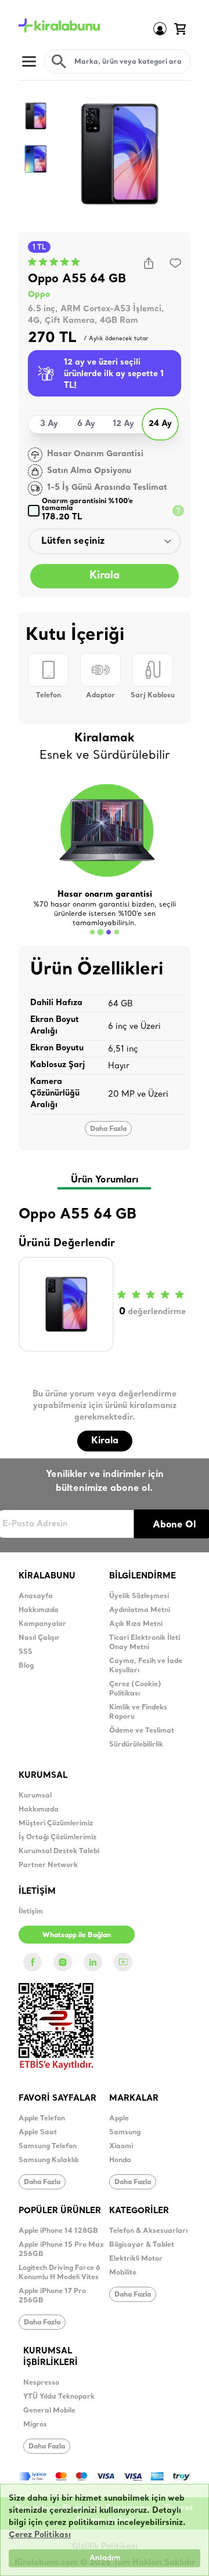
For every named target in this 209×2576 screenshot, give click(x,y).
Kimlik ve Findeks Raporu (138, 1712)
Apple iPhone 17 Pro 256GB (52, 2296)
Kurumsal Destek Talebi (59, 1851)
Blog (26, 1666)
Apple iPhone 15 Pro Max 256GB (61, 2250)
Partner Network (48, 1865)
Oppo (39, 295)
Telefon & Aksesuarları (148, 2231)
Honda (120, 2160)
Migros (35, 2425)
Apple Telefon (42, 2119)
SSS (26, 1652)
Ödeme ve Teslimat (142, 1731)
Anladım (105, 2558)
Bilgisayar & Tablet (142, 2245)
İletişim (31, 1912)
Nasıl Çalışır (39, 1638)
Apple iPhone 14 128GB (58, 2231)
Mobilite (123, 2273)
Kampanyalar (42, 1624)
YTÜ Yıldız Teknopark (59, 2397)
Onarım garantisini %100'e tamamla (87, 510)
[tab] (92, 932)
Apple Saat (38, 2133)
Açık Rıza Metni (136, 1624)
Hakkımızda (39, 1610)
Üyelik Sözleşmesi (139, 1596)
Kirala (105, 576)
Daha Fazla (108, 1128)
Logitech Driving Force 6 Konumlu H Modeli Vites (60, 2273)
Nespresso (41, 2383)
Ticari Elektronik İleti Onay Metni (145, 1643)
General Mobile (49, 2411)
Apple (119, 2119)
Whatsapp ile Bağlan (77, 1935)
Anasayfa (36, 1596)
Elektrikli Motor (136, 2259)
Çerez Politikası (40, 2535)
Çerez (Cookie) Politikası (135, 1689)
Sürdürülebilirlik (136, 1745)
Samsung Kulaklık (49, 2160)
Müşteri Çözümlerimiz (56, 1824)
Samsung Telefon (48, 2146)
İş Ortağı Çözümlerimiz (57, 1838)
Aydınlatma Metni (140, 1610)
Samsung (125, 2133)
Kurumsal (35, 1796)
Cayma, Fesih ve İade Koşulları (146, 1666)
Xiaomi (121, 2146)
